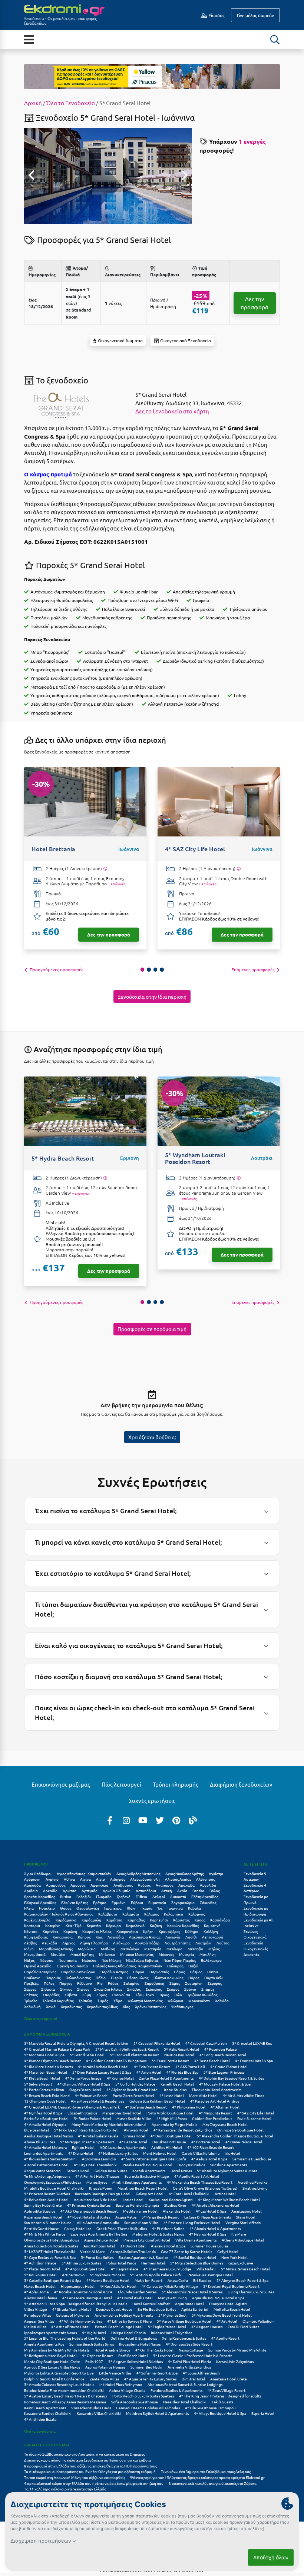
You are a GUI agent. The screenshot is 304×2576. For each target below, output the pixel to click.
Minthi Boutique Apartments (137, 2182)
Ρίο (100, 1983)
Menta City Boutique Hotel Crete (52, 2361)
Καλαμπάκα (174, 1914)
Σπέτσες (31, 1995)
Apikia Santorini (195, 2309)
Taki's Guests (222, 2402)
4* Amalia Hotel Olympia (45, 2124)
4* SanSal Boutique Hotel (195, 2257)
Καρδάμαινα (66, 1920)
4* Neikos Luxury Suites (118, 2153)
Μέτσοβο (195, 1949)
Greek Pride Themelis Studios (122, 2228)
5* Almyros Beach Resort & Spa (242, 2280)
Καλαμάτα (131, 1914)
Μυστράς (187, 1954)
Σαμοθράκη (154, 1983)
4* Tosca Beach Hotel (212, 2061)
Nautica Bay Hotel (179, 2055)
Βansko (198, 1891)
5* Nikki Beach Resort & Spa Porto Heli (86, 2130)
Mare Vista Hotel (203, 2095)
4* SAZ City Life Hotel (256, 2113)
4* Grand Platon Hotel (229, 2066)
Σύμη (87, 1995)
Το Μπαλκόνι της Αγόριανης (47, 2176)
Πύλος (49, 1983)
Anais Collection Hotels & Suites (51, 2246)
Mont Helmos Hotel (160, 2153)
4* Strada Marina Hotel (72, 2309)
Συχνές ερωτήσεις (152, 1800)
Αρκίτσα (70, 1891)
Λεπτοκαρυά (213, 1937)
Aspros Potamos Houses (105, 2367)
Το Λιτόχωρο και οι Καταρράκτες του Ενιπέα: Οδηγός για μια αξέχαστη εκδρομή (90, 2471)
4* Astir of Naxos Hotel (70, 2327)
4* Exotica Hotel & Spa (254, 2061)
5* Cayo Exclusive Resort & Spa (50, 2257)
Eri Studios (202, 2280)
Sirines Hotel (134, 2136)
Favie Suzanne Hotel (254, 2118)
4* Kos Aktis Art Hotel (118, 2286)
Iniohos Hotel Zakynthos (171, 2332)
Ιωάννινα (175, 1908)
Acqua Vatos (126, 2217)
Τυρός (103, 2001)
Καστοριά (32, 1925)
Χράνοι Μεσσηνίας (151, 2006)
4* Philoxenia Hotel (189, 2107)
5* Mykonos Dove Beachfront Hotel (222, 2315)
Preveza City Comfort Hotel (147, 2240)
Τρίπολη (85, 2001)
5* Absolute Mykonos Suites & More (227, 2171)
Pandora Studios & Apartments (176, 2390)
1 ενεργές (252, 141)
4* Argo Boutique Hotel (85, 2269)
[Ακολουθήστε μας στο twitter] (160, 1820)
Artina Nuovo (73, 2275)
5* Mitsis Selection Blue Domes (197, 2263)
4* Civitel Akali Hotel (135, 2298)
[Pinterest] (176, 1820)
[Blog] (193, 1820)
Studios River (175, 2205)
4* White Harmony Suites (81, 2321)
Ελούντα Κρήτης (75, 1902)
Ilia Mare (239, 2234)
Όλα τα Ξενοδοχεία (71, 103)
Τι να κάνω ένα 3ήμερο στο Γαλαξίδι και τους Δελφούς (206, 2471)
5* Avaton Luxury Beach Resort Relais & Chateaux (66, 2396)
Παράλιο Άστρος (114, 1972)
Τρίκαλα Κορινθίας (58, 2001)
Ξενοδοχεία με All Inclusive (259, 1923)
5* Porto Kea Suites (97, 2257)
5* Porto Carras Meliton (44, 2089)
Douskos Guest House (114, 2309)
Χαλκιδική (32, 2006)
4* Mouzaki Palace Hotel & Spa (225, 2084)
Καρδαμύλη (91, 1920)
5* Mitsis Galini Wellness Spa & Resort (127, 2049)
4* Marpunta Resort (215, 2113)
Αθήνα (69, 1879)
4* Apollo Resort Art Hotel (197, 2176)
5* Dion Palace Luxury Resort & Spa (102, 2072)
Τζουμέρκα (145, 1995)
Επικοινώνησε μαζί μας (61, 1784)
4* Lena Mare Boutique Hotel (87, 2298)
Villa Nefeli (206, 2269)
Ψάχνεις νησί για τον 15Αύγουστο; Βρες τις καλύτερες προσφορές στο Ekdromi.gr (197, 2477)
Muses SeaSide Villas (134, 2118)
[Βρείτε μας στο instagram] (126, 1820)
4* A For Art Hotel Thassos (97, 2176)
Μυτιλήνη (208, 1954)
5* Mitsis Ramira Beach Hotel (245, 2269)
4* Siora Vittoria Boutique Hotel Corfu (154, 2159)
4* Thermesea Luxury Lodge (167, 2269)
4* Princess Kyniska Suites (89, 2205)
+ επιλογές (117, 884)
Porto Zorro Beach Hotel (133, 2095)
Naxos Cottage (191, 2350)
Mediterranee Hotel (140, 2211)
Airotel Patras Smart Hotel (46, 2165)
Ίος (160, 1908)
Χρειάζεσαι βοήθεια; (152, 1437)
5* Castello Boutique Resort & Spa (53, 2280)
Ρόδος (113, 1983)
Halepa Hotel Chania (128, 2332)
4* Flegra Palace (125, 2269)
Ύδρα (118, 2001)
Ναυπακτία (68, 1960)
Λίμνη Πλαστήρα (94, 1943)
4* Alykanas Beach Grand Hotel (133, 2089)
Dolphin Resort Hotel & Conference (54, 2379)
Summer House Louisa (209, 2246)
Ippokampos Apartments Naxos (50, 2332)
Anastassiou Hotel (247, 2211)
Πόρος (194, 1978)
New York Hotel (234, 2257)
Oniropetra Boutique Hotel (240, 2130)
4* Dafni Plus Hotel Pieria (189, 2361)
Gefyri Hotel (228, 2251)
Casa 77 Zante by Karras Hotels (186, 2251)
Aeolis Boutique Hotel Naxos (48, 2136)
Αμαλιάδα (32, 1885)
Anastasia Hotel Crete (229, 2379)
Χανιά (51, 2006)
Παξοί (193, 1966)
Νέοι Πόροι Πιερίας (180, 1960)
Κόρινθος (50, 1931)
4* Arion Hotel (149, 2072)
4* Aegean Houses (207, 2327)
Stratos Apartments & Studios (143, 2257)
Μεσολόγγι (130, 1949)
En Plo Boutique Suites (157, 2309)
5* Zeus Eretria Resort (170, 2061)
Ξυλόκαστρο (211, 1960)
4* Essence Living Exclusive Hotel (192, 2222)
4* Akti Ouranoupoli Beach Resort (89, 2211)
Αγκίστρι (216, 1873)
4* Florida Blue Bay (182, 2072)
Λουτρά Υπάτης (177, 1943)
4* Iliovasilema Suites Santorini (50, 2159)
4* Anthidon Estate (40, 2419)
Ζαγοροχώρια (183, 1902)
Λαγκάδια (116, 1937)
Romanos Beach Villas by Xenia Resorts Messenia (65, 2402)
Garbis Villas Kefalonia (201, 2153)
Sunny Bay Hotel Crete (43, 2205)
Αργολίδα (208, 1885)
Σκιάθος (134, 1989)
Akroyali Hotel (136, 2130)
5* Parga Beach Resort (160, 2217)
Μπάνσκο (107, 1954)
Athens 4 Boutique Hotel (243, 2240)
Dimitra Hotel (193, 2379)
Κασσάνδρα (220, 1920)
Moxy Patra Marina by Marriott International (109, 2124)
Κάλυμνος (196, 1914)
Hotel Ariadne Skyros (112, 2350)
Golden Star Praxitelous (212, 2118)
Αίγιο (100, 1879)
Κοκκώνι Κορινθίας (183, 1925)
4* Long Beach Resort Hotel (223, 2055)
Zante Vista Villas (104, 2379)
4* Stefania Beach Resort (146, 2107)
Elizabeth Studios (82, 2113)
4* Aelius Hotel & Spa (209, 2159)
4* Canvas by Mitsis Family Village (170, 2286)
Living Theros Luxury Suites (251, 2292)
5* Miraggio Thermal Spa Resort (87, 2142)
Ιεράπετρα (113, 1908)
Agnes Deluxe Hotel (101, 2240)
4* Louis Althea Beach (201, 2373)
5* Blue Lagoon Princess (224, 2072)
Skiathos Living (255, 2188)
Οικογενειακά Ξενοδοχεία (255, 1940)
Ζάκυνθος (208, 1902)
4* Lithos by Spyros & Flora (129, 2321)
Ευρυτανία (157, 1902)
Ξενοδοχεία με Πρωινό (256, 1899)
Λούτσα (223, 1943)
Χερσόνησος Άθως (102, 2006)
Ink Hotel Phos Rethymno (121, 2384)
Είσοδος (216, 15)
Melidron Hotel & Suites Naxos (158, 2234)
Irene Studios (175, 2089)
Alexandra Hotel (177, 2211)
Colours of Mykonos (73, 2315)
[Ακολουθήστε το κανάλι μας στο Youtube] (143, 1820)
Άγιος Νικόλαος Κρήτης (184, 1873)
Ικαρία (147, 1908)
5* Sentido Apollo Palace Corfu (156, 2275)
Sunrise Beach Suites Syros (92, 2344)
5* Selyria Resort (38, 2084)
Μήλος (214, 1949)
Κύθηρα (192, 1931)
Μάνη (29, 1949)
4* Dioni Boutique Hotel (171, 2136)
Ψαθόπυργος (182, 2006)
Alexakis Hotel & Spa (168, 2246)
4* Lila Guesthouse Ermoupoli (210, 2408)
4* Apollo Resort (225, 2338)
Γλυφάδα (104, 1896)
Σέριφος (215, 1983)
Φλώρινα (175, 2001)
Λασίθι (191, 1937)
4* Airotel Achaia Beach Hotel (103, 2066)
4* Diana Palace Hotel (244, 2142)
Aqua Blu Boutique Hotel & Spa (218, 2298)
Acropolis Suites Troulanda (133, 2251)
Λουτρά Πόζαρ (147, 1943)
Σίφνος (83, 1989)
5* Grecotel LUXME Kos (252, 2043)
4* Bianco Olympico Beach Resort (52, 2061)
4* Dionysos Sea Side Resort (189, 2344)
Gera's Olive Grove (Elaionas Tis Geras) (205, 2188)
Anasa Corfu (178, 2280)
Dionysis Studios (191, 2165)
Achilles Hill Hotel (167, 2147)
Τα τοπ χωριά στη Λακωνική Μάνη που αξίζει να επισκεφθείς (75, 2477)
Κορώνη (70, 1931)
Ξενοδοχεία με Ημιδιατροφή (256, 1911)
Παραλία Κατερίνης (40, 1972)
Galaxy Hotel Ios (78, 2228)
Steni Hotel (246, 2217)
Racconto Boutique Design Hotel (103, 2194)
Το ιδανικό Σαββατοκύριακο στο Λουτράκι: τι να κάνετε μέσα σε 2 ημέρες (84, 2454)
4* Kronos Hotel (120, 2078)
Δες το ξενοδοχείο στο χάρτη (172, 411)
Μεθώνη (108, 1949)
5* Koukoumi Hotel (40, 2275)
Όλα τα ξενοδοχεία (40, 2431)
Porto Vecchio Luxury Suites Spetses (143, 2396)
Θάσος (66, 1908)
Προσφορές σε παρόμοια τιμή (152, 1329)
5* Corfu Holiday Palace (135, 2084)
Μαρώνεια (87, 1949)
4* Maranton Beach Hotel (46, 2072)
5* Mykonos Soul (172, 2315)
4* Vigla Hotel (94, 2332)
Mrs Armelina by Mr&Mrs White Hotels (57, 2350)
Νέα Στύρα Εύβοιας (142, 1960)
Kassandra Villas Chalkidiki (99, 2413)
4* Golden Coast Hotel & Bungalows (116, 2061)
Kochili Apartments (149, 2171)
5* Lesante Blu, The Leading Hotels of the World (65, 2338)
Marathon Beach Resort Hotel (143, 2188)
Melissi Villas (35, 2327)
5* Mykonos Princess (107, 2275)
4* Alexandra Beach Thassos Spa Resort (200, 2182)
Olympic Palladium (259, 2321)
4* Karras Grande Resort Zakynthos (183, 2130)
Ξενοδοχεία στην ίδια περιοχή (152, 996)
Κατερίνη (53, 1925)
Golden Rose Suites (111, 2171)
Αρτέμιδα (90, 1891)
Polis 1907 (94, 2361)
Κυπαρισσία (63, 1937)
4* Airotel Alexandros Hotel (215, 2205)
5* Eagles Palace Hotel (167, 2327)
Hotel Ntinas (181, 2171)
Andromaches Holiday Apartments (124, 2315)
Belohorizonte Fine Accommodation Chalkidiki (64, 2390)
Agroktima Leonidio (99, 2159)
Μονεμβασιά (35, 1954)
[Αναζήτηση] (275, 40)
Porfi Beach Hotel (133, 2355)
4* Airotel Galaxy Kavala (98, 2136)
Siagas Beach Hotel (85, 2089)
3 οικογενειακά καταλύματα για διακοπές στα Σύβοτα (213, 2483)
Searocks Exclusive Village (147, 2176)
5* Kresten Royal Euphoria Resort (231, 2286)
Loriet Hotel (133, 2199)
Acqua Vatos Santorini (43, 2171)
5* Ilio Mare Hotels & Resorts (48, 2066)
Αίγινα (85, 1879)
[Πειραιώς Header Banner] (152, 76)
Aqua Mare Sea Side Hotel (96, 2199)
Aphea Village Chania (127, 2390)
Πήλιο (101, 1978)
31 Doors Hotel (133, 2246)
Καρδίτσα (114, 1920)
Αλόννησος (205, 1879)
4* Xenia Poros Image (83, 2078)
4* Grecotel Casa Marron (206, 2043)
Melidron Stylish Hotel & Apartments (157, 2413)
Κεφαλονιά (135, 1925)
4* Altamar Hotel (225, 2107)
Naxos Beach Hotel (40, 2286)
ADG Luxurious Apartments (123, 2147)
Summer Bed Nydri (146, 2367)
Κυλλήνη (211, 1931)
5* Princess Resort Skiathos (47, 2194)
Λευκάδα (49, 1943)
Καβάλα (194, 1908)
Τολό (178, 1995)
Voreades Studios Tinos (91, 2408)
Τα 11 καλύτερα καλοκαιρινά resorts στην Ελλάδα (65, 2489)
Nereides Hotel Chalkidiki (185, 2402)
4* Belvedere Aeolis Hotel (46, 2199)
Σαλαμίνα (131, 1983)
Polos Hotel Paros (121, 2263)
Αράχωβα (186, 1885)
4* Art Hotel (227, 2321)
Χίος (126, 2006)
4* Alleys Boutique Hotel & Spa (220, 2413)
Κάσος (200, 1920)
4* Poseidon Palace (221, 2049)
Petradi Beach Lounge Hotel (119, 2327)
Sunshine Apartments (229, 2165)
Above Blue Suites (39, 2142)
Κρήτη (148, 1931)
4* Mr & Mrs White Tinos (243, 2095)
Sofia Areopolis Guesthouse (135, 2402)
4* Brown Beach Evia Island (47, 2095)
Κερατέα (94, 1925)
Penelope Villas (37, 2315)
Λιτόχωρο (121, 1943)
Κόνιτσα (31, 1931)
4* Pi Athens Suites (168, 2228)
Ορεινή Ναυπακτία (72, 1966)
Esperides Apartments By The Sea (99, 2234)
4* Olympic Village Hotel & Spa (84, 2084)
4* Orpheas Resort (98, 2355)
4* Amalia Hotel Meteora (45, 2147)
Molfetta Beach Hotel (232, 2309)
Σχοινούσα (121, 1995)
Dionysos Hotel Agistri (228, 2304)
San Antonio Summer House (48, 2222)
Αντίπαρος (164, 1885)
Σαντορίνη (194, 1983)
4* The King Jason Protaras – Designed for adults (220, 2396)
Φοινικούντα (199, 2001)
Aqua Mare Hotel (189, 2304)
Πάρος (179, 1972)
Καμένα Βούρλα (37, 1920)
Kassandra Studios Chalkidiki (48, 2413)
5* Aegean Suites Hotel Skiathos (136, 2361)
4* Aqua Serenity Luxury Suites (150, 2379)
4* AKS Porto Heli (190, 2066)
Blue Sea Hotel (37, 2130)
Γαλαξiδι (84, 1896)
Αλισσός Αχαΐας (178, 1879)
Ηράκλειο (47, 1908)
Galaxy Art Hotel (150, 2194)
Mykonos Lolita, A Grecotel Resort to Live (59, 2373)
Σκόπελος (154, 1989)
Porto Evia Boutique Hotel (46, 2118)
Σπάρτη (208, 1989)
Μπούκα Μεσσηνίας (137, 1954)
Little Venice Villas (115, 2373)
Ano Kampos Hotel (99, 2246)
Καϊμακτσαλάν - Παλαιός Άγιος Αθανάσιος (59, 1914)
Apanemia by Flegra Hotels (174, 2124)
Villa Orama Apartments (196, 2240)
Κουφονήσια (127, 1931)
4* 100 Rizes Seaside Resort (211, 2147)
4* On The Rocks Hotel (154, 2350)
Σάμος (175, 1983)
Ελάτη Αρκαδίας (205, 1896)
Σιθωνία (48, 1989)
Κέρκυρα (113, 1925)
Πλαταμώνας (138, 1978)
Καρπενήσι (159, 1920)
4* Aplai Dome (37, 2292)
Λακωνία (173, 1937)
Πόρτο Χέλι (214, 1978)
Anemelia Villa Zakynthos (189, 2367)
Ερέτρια (100, 1902)
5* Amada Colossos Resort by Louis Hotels (59, 2384)
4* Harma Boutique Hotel (108, 2280)
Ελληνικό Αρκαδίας (40, 1902)
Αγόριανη (32, 1879)
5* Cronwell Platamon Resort (134, 2055)
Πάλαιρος (175, 1966)
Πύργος (66, 1983)
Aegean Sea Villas (39, 2321)
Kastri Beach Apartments (45, 2408)
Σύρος (102, 1995)
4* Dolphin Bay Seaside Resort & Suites (231, 2078)
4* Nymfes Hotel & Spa (43, 2113)
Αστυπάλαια (146, 1891)
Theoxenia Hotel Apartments (217, 2089)
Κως (99, 1937)
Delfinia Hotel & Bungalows (134, 2338)
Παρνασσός (159, 1972)
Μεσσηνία (153, 1949)
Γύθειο (141, 1896)
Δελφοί (159, 1896)
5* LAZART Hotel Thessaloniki (49, 2251)
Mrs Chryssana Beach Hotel (225, 2124)
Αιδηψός (118, 1879)
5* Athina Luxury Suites (81, 2263)
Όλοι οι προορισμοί (41, 2018)
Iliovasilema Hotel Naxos (140, 2344)
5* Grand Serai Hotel (87, 2055)
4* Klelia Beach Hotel (42, 2078)
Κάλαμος (151, 1914)
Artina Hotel (225, 2194)
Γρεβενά (124, 1896)
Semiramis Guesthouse (252, 2159)
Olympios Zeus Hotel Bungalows (52, 2240)
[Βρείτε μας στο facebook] (110, 1820)
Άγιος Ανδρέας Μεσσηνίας (138, 1873)
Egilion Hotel (83, 2147)
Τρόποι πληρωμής (176, 1784)
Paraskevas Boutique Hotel (210, 2275)
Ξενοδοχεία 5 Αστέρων (255, 1876)
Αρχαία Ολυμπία (117, 1891)
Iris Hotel (232, 2153)
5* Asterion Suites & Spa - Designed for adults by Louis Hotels (76, 2304)
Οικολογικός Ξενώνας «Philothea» (53, 2182)
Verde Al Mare (92, 2251)
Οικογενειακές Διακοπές (256, 1952)
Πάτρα (213, 1972)
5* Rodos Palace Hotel (92, 2118)
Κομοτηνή (212, 1925)
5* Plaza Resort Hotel (42, 2269)
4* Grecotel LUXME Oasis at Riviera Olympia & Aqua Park (72, 2107)
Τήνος (164, 1995)
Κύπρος (84, 1937)
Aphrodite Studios (40, 2211)
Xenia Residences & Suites (184, 2338)
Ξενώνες (251, 1931)
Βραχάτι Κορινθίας (39, 1896)
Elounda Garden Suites (137, 2292)
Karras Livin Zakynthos (235, 2361)
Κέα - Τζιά (74, 1925)
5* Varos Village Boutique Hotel (184, 2321)
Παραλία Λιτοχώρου (78, 1972)
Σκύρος (173, 1989)
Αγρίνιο (52, 1879)
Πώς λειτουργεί (121, 1784)
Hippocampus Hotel (78, 2286)
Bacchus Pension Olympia (137, 2205)
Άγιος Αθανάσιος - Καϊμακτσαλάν (84, 1873)
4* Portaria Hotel (206, 2142)
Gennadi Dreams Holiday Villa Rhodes (148, 2408)
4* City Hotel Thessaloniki (96, 2165)
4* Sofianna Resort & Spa (157, 2373)
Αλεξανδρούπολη (145, 1879)
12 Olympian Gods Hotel (45, 2101)
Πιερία (116, 1978)
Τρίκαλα (31, 2001)
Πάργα (139, 1972)
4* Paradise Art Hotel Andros (215, 2101)
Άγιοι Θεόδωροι (38, 1873)
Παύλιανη (32, 1978)
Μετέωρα (174, 1949)
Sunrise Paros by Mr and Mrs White (237, 2350)
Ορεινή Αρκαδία (38, 1966)
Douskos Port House (169, 2142)
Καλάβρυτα (108, 1914)
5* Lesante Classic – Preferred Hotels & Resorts (193, 2355)
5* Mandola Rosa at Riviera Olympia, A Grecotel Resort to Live (76, 2043)
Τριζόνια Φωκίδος (202, 1995)
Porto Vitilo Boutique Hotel (170, 2113)
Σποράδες (51, 1995)
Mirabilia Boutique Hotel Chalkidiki (54, 2188)
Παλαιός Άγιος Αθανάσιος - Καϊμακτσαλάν (128, 1966)
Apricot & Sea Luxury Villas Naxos (52, 2367)
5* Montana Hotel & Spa (44, 2055)
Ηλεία (29, 1908)
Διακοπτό (178, 1896)
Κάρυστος (181, 1920)
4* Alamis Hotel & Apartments (215, 2228)
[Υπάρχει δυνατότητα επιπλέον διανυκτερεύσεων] (105, 869)
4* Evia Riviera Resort (152, 2066)
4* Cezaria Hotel (133, 2142)
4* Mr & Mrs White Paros (45, 2234)
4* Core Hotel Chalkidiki (189, 2194)
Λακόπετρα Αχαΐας (145, 1937)
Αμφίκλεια (99, 1885)
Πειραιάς (53, 1978)
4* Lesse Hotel (172, 2095)
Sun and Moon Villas (141, 2222)
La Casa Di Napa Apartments (208, 2217)
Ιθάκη (132, 1908)
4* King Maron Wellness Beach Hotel (229, 2199)
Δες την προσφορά (255, 303)
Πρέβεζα (31, 1983)
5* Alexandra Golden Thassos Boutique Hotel (235, 2136)
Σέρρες (30, 1989)
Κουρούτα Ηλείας (97, 1931)
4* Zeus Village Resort (227, 2390)
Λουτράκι (203, 1943)
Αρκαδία (50, 1891)
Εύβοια (137, 1902)
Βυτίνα (66, 1896)
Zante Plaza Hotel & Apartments (166, 2078)
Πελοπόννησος (78, 1978)
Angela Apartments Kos (44, 2344)
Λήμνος (69, 1943)
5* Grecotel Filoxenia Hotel (157, 2043)
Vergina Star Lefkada (243, 2222)
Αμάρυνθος (56, 1885)
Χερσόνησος (71, 2006)
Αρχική (33, 103)
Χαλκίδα (222, 2001)
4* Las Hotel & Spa (211, 2211)
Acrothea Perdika (252, 2182)
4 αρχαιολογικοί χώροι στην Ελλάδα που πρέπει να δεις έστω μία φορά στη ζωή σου (94, 2483)
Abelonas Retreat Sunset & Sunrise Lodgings (185, 2384)
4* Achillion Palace (40, 2263)
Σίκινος (66, 1989)
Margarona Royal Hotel (122, 2113)
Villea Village (36, 2309)
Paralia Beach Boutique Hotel (148, 2165)
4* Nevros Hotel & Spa (208, 2234)
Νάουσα (47, 1960)
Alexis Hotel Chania (41, 2298)
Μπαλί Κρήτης (82, 1954)
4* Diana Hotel (81, 2153)
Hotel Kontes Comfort (151, 2304)
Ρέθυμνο (85, 1983)
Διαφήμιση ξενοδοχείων (241, 1784)
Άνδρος (144, 1885)
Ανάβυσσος (123, 1885)
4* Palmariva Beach (91, 2095)
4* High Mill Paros (172, 2118)
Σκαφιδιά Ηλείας (108, 1989)
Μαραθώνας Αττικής (56, 1949)
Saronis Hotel (78, 2171)
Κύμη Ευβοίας (36, 1937)
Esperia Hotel (263, 2413)
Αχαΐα (182, 1891)
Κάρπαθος (136, 1920)
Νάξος (29, 1960)
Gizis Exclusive (241, 2263)
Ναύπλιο (89, 1960)
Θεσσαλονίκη (88, 1908)
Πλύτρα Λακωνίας (168, 1978)
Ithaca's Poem (101, 2188)
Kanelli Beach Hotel (177, 2084)
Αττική (167, 1891)
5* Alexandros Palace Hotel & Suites (192, 2292)
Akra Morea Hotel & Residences (98, 2101)
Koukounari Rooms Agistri (171, 2199)
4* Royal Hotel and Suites (89, 2217)
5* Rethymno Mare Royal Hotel (50, 2355)
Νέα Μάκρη (111, 1960)
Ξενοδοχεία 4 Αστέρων (255, 1888)
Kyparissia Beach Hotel (43, 2217)
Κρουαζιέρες (169, 1931)
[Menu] (29, 39)
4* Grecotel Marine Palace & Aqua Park (57, 2049)
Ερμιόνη (119, 1902)
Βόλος (214, 1891)
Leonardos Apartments (44, 2153)
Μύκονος (166, 1954)
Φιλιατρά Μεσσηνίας (145, 2001)
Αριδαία (31, 1891)
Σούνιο (190, 1989)
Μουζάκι (58, 1954)
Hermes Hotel (153, 2263)
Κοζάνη (156, 1925)
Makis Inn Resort (148, 2280)
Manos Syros (97, 2182)
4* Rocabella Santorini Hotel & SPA (83, 2292)
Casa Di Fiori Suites (243, 2327)
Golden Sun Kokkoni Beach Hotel (157, 2101)
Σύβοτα (71, 1995)
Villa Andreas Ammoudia (98, 2222)
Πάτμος (196, 1972)
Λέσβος (30, 1943)
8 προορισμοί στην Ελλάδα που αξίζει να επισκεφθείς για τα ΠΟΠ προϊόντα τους (90, 2466)
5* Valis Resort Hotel (181, 2049)
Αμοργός (78, 1885)
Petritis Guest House (42, 2228)
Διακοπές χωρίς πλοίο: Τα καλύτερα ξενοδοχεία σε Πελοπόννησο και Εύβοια (88, 2460)
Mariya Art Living (172, 2298)
